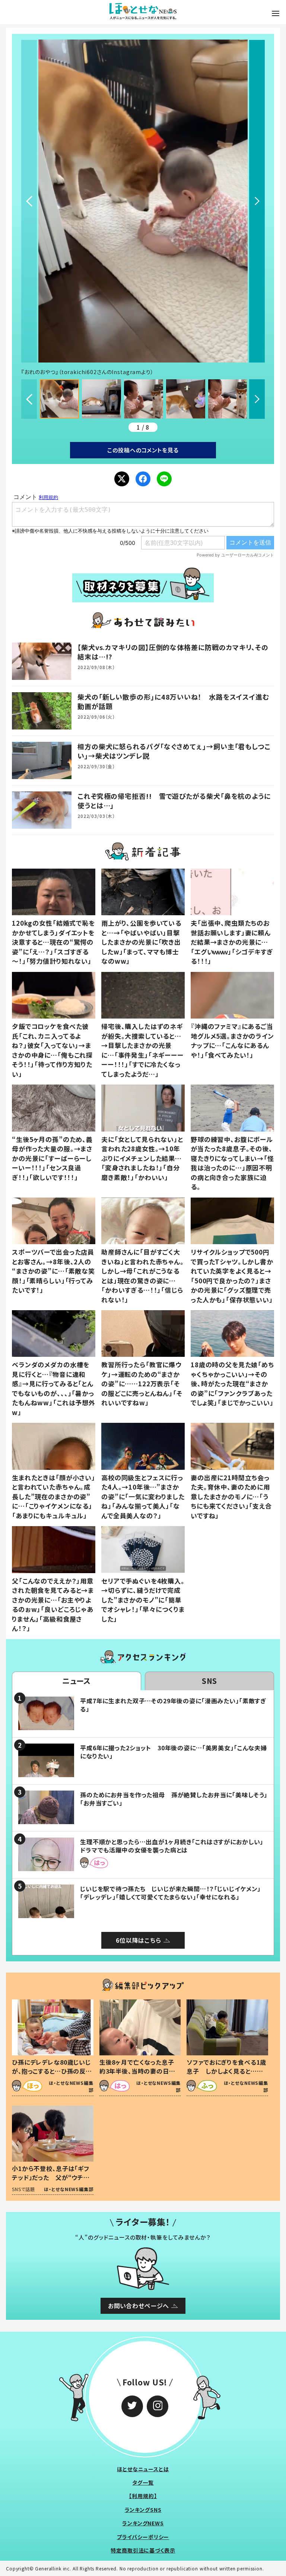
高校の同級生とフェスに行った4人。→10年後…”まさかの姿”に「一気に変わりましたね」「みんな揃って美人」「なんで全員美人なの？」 (143, 1496)
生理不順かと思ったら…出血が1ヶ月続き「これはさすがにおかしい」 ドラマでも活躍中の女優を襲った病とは (175, 1846)
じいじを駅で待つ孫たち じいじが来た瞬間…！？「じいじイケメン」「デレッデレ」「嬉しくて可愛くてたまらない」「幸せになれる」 (170, 1893)
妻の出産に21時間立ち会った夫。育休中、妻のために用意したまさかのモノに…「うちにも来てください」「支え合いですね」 (231, 1496)
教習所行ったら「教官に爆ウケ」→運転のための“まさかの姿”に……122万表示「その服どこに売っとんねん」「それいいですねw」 (142, 1383)
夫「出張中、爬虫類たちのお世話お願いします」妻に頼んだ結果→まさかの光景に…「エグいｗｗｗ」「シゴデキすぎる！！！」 (232, 942)
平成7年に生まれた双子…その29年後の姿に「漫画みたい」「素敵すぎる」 (173, 1705)
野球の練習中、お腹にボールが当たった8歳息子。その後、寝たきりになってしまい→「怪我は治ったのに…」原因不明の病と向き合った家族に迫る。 (232, 1163)
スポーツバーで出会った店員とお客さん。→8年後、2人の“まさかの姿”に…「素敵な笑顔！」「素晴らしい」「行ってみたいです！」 (53, 1271)
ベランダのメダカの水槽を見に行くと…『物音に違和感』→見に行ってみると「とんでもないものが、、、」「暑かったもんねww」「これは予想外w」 (54, 1388)
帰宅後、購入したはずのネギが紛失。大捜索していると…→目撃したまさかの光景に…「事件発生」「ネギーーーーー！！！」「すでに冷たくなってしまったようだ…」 (142, 1050)
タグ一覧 (143, 2482)
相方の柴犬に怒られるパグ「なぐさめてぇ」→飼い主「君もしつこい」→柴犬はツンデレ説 (174, 751)
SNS (210, 1681)
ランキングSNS (143, 2510)
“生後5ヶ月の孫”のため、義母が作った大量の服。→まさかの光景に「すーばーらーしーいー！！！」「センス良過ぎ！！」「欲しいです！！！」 (52, 1158)
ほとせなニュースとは (143, 2469)
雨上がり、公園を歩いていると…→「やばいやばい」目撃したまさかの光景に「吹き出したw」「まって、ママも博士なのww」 (141, 942)
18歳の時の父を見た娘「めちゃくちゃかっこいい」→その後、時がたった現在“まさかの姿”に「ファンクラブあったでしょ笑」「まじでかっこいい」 (232, 1383)
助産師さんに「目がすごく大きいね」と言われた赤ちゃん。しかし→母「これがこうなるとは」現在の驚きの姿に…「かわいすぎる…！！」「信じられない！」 (143, 1276)
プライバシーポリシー (143, 2537)
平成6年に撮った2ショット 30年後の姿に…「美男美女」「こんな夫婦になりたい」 (174, 1752)
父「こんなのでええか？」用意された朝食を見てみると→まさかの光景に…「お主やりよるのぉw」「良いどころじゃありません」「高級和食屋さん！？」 (53, 1605)
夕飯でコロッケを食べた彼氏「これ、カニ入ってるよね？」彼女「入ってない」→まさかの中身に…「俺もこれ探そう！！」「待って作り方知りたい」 (52, 1050)
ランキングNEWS (143, 2523)
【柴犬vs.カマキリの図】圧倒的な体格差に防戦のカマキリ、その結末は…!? (173, 652)
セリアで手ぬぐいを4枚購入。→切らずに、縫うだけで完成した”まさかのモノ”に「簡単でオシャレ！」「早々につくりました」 (143, 1600)
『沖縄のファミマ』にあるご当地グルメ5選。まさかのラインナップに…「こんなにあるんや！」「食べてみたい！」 (232, 1041)
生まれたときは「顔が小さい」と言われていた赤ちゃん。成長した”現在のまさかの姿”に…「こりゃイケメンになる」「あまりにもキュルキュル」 (54, 1496)
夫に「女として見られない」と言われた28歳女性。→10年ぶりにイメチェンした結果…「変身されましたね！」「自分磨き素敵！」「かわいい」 (142, 1158)
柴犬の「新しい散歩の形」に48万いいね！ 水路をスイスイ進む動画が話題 (173, 701)
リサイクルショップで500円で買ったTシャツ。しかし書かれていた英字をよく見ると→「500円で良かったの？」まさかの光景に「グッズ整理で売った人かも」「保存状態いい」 (232, 1276)
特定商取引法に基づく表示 (143, 2550)
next (257, 201)
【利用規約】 (143, 2496)
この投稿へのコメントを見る (143, 450)
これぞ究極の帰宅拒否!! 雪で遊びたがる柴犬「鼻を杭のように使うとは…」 (174, 801)
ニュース (77, 1681)
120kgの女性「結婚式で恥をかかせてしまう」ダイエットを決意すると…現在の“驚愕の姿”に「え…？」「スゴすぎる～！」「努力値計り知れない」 (53, 942)
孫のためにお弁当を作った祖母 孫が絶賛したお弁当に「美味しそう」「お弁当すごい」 (174, 1799)
